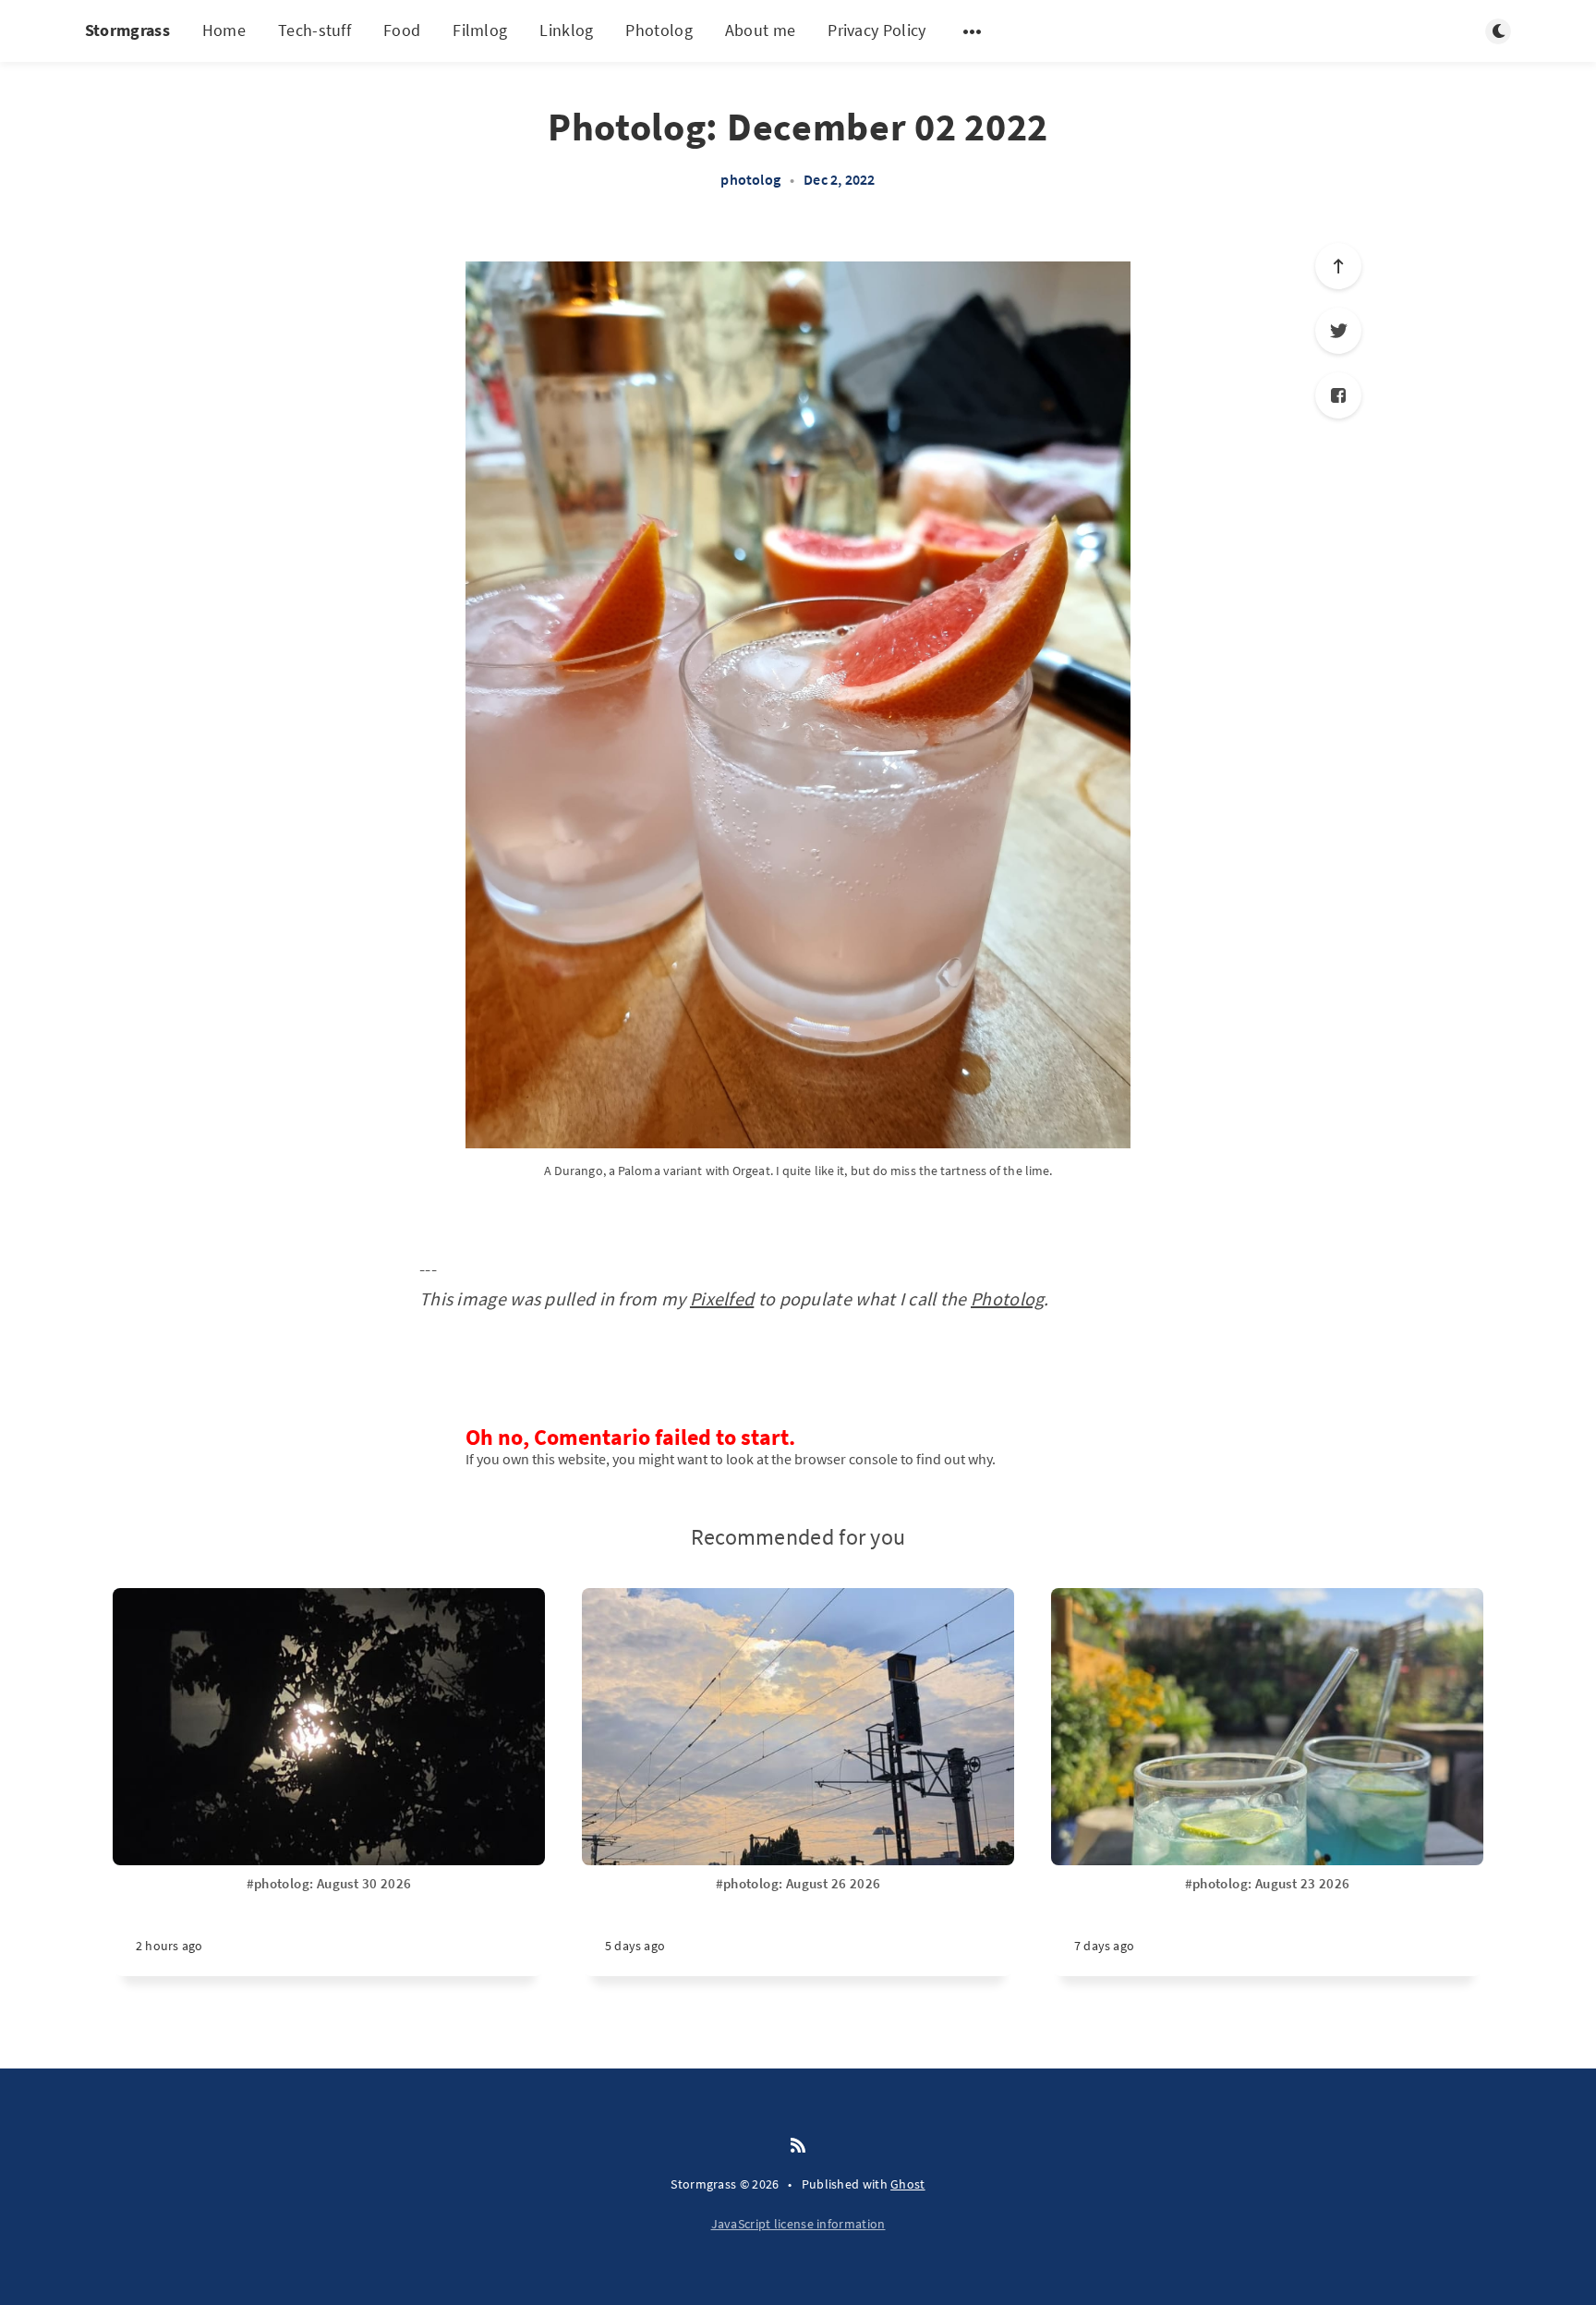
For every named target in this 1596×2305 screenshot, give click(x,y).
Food (402, 30)
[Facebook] (1338, 395)
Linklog (566, 30)
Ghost (908, 2184)
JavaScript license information (798, 2224)
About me (760, 30)
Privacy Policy (877, 30)
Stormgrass (127, 30)
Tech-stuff (314, 30)
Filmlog (480, 30)
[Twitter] (1338, 331)
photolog (750, 179)
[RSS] (798, 2146)
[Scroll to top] (1338, 266)
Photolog (659, 30)
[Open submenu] (973, 31)
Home (224, 30)
